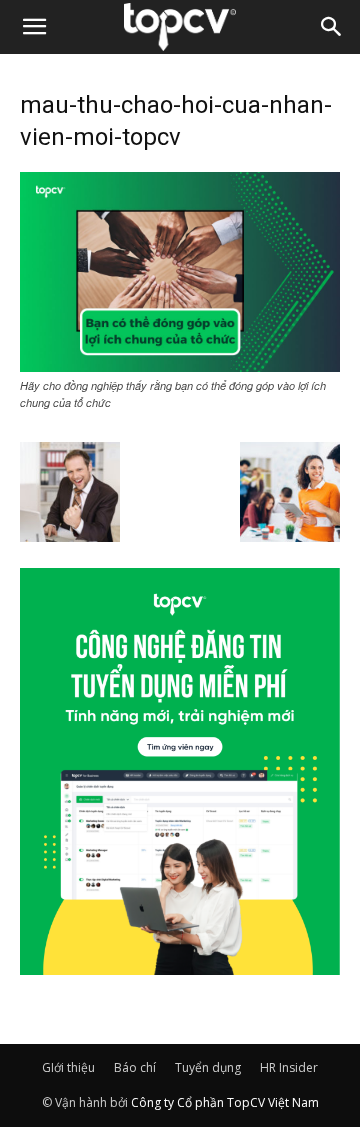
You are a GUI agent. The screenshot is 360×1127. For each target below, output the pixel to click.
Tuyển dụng (208, 1067)
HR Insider (289, 1067)
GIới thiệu (68, 1067)
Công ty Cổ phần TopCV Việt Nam (225, 1102)
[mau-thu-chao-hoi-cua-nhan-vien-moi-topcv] (180, 366)
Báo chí (135, 1067)
